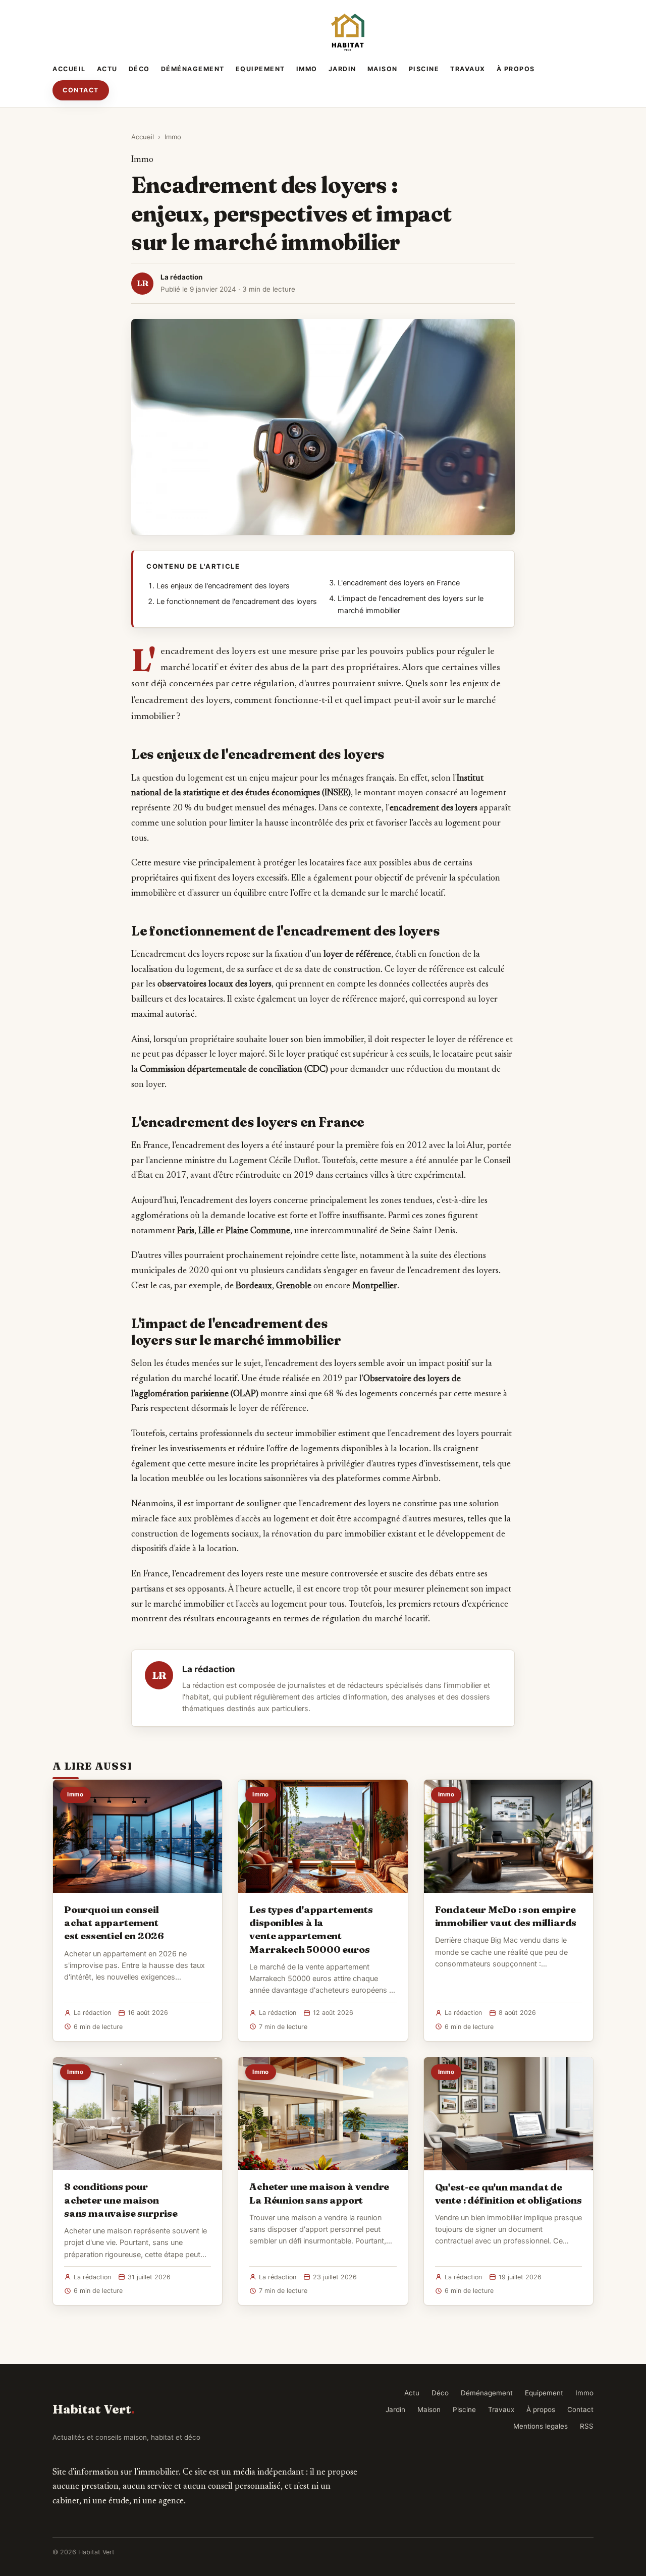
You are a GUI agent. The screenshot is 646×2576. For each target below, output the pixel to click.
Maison (383, 69)
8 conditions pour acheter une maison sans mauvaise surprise (121, 2200)
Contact (81, 90)
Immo (307, 69)
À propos (516, 69)
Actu (107, 69)
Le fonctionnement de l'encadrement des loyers (237, 601)
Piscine (424, 69)
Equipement (260, 69)
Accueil (69, 69)
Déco (139, 69)
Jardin (342, 69)
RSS (587, 2426)
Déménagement (193, 69)
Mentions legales (541, 2426)
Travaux (468, 69)
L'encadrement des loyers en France (399, 583)
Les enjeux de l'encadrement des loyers (223, 586)
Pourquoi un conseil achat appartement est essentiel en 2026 (114, 1923)
